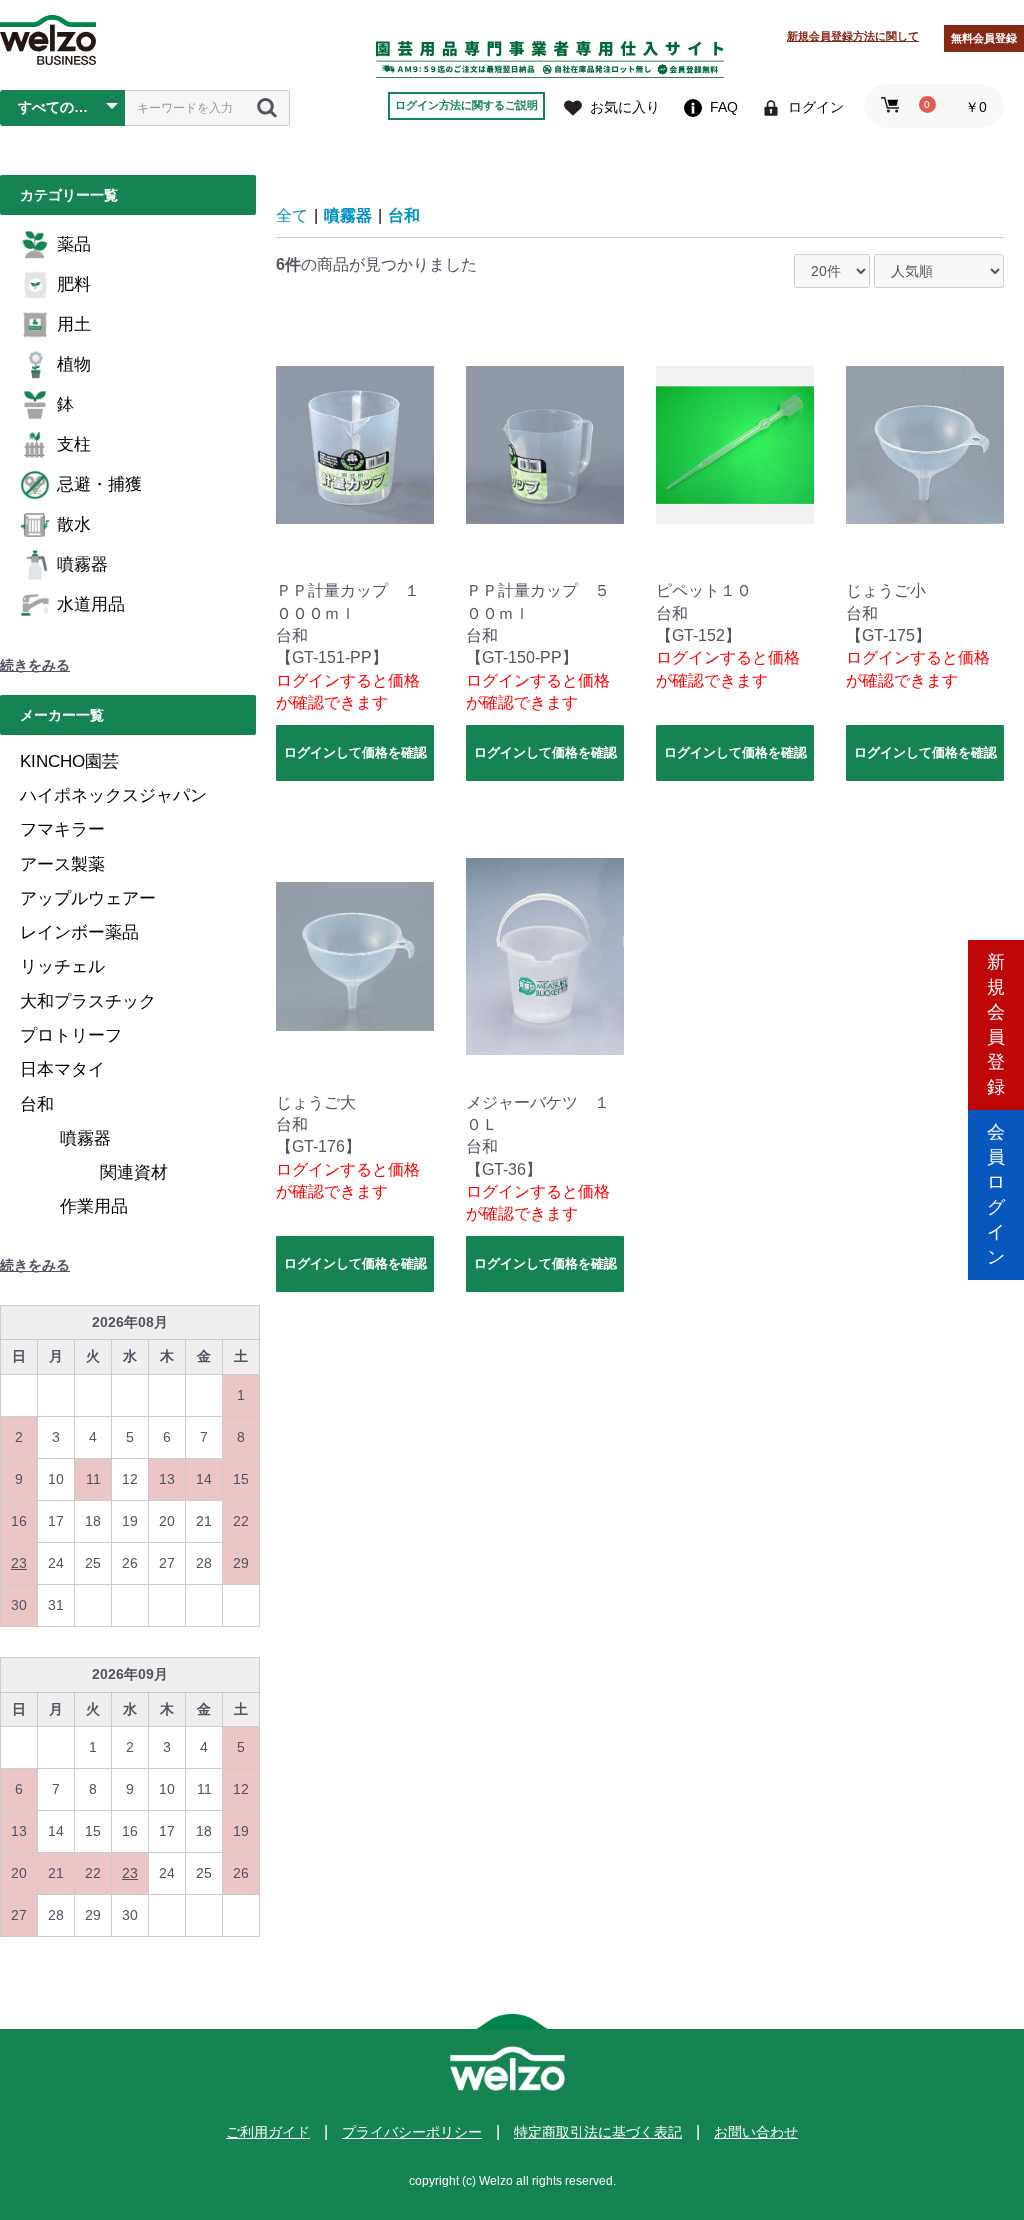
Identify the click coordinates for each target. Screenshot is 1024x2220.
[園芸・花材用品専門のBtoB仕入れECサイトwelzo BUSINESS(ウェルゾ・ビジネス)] (48, 40)
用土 (74, 324)
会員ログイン (996, 1194)
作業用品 (94, 1206)
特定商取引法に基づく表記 (598, 2132)
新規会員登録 (996, 1024)
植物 (74, 364)
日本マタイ (62, 1069)
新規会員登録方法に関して (853, 36)
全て (292, 215)
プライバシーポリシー (412, 2132)
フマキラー (62, 829)
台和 (37, 1104)
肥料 (74, 284)
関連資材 (134, 1172)
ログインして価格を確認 (355, 752)
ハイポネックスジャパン (113, 795)
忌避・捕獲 (99, 484)
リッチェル (62, 966)
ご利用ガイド (268, 2132)
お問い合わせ (756, 2132)
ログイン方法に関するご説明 (466, 105)
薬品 (74, 244)
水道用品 (91, 604)
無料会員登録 (984, 38)
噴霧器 (82, 564)
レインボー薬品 (79, 932)
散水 (74, 524)
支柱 (74, 444)
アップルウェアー (88, 898)
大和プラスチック (88, 1001)
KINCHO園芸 (69, 761)
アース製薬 (62, 864)
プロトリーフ (71, 1035)
